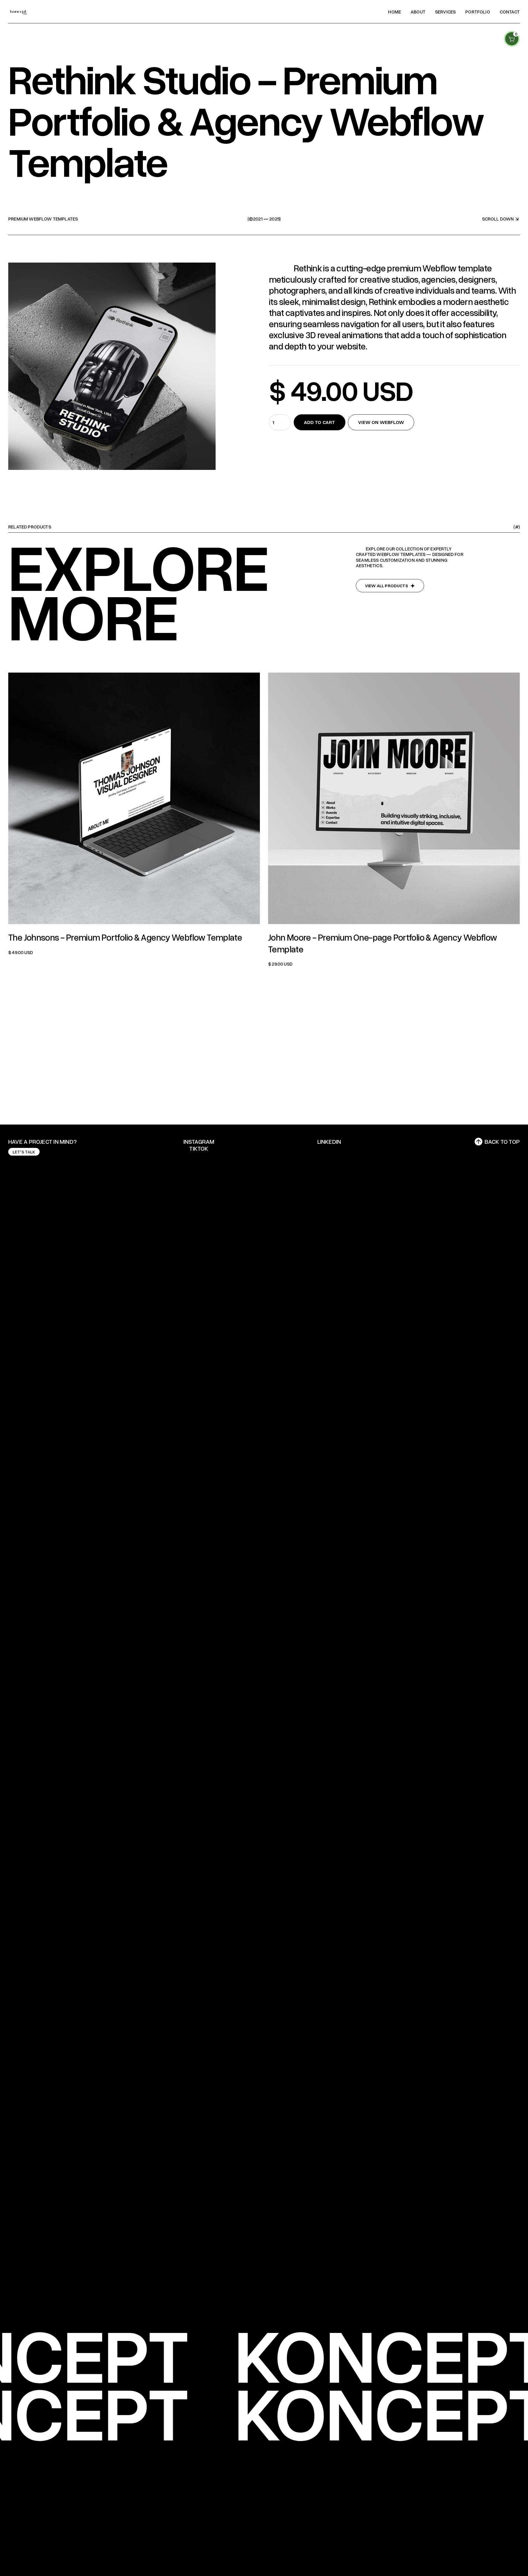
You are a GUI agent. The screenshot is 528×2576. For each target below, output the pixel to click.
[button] (512, 39)
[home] (19, 12)
